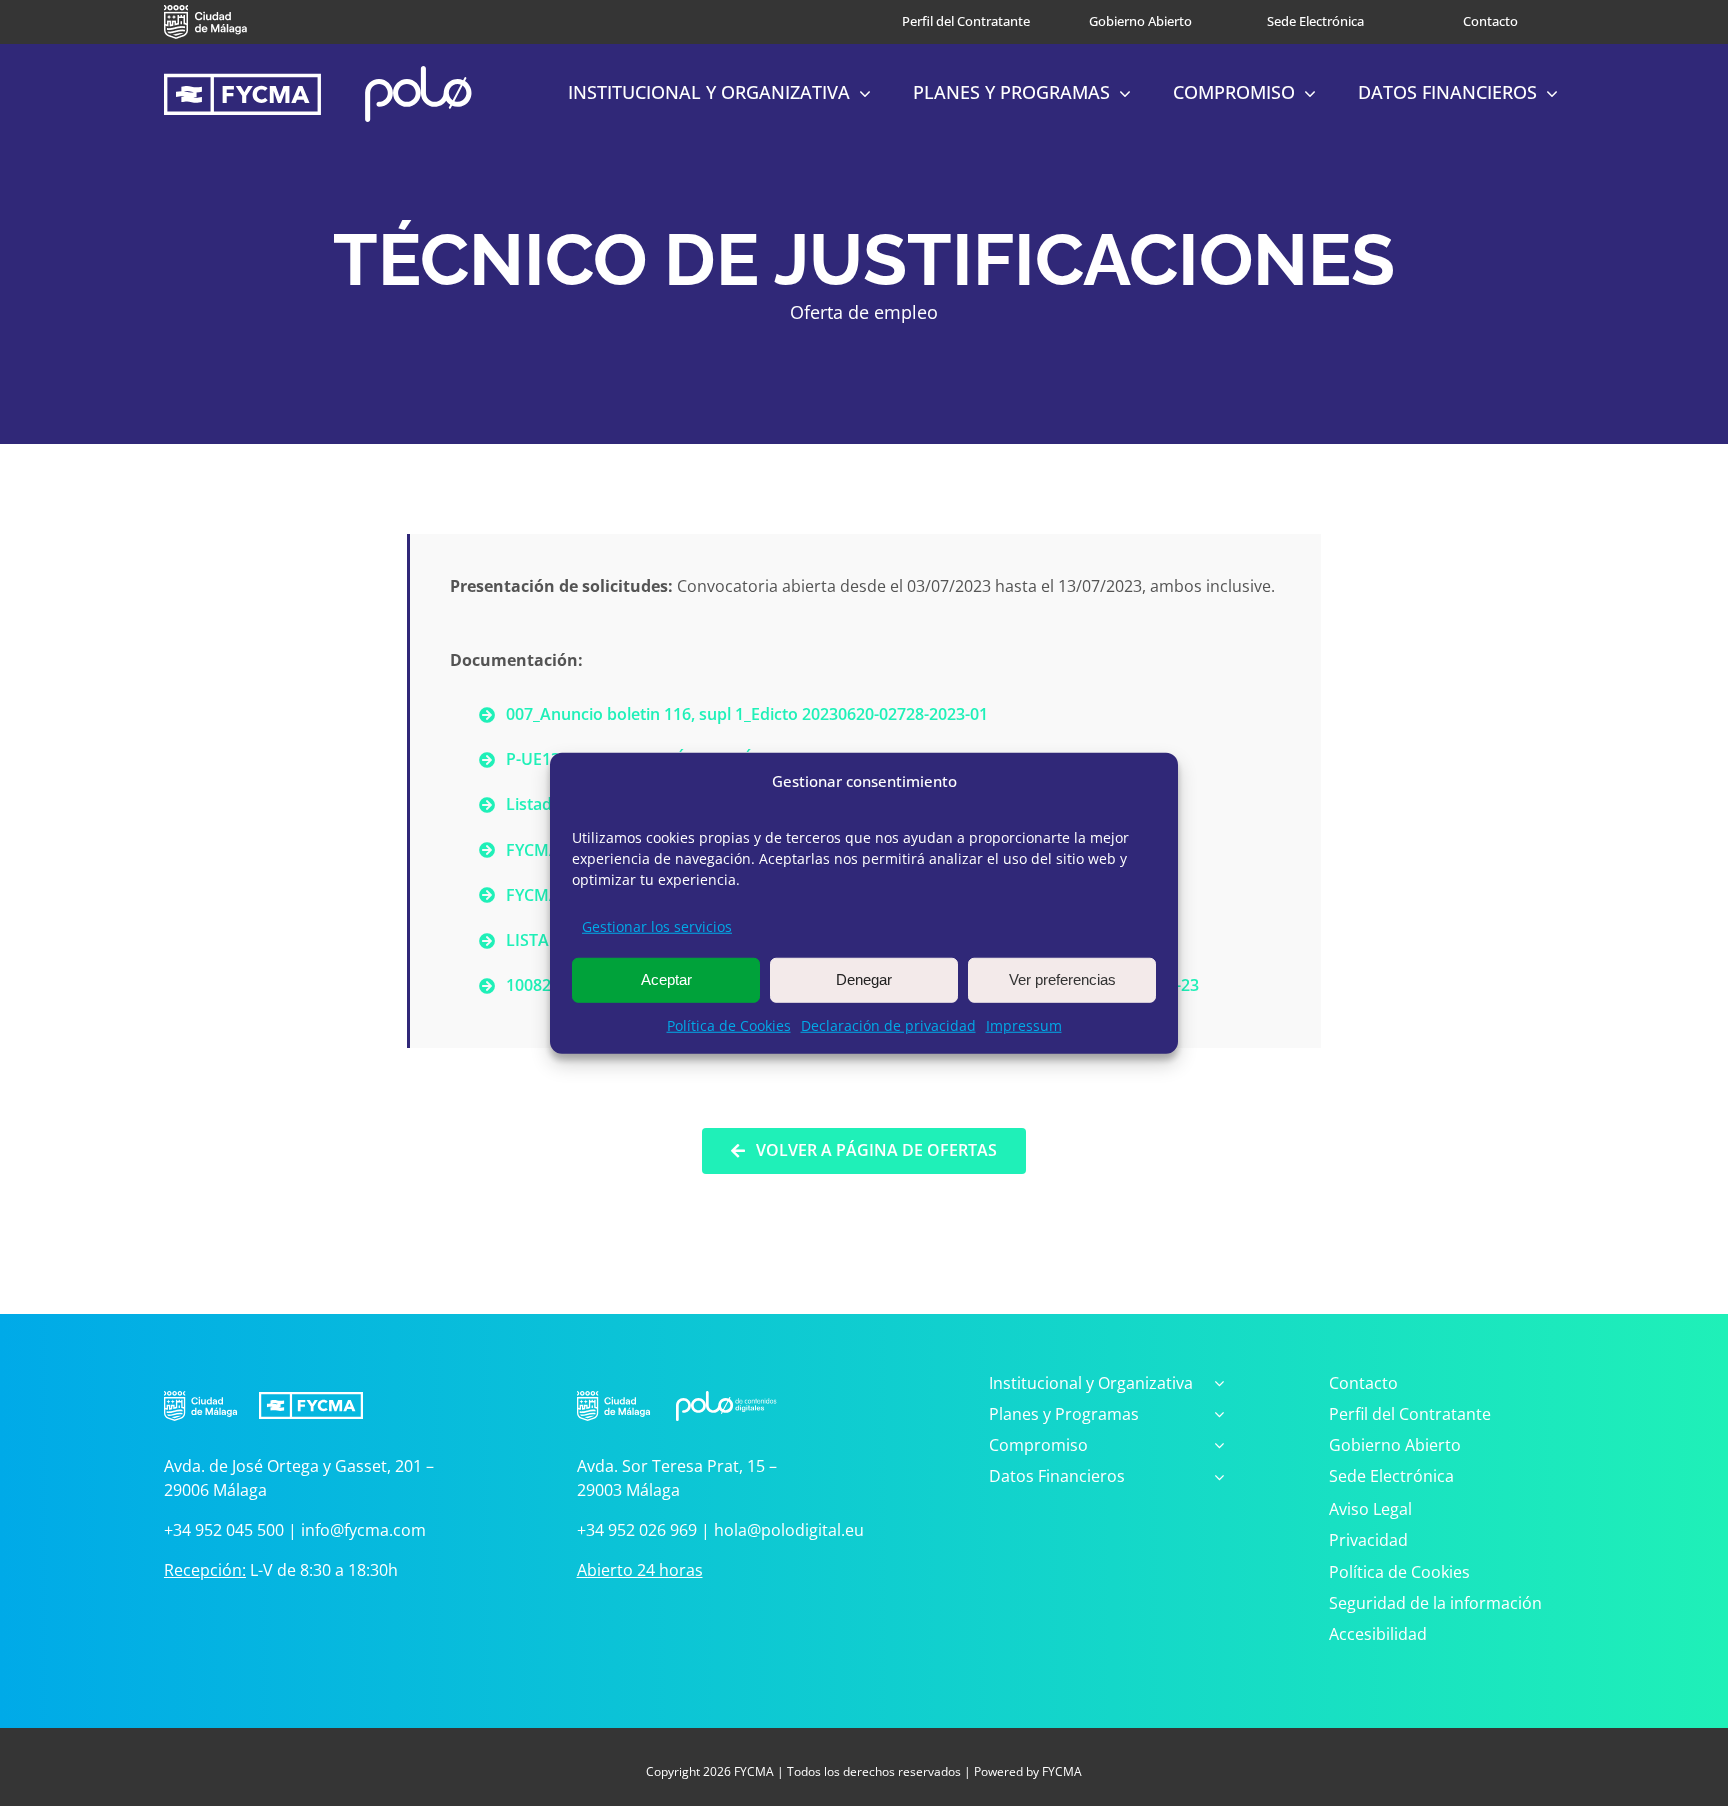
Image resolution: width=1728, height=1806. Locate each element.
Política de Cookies (729, 1024)
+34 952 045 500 (224, 1530)
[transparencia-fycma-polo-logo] (318, 74)
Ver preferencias (1062, 979)
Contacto (1490, 21)
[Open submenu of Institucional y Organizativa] (1215, 1384)
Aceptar (666, 979)
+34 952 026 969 (637, 1530)
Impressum (1024, 1024)
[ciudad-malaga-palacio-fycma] (264, 1382)
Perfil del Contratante (966, 21)
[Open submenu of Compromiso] (1215, 1446)
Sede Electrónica (1315, 21)
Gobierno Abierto (1140, 21)
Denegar (864, 979)
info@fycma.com (363, 1530)
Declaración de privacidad (888, 1024)
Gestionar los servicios (657, 925)
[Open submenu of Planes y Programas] (1215, 1415)
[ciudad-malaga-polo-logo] (677, 1382)
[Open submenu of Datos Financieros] (1215, 1477)
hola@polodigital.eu (789, 1530)
